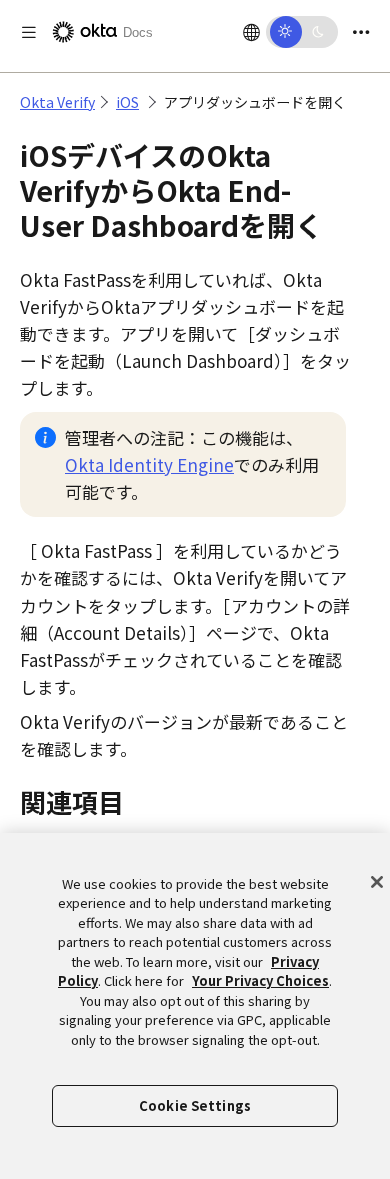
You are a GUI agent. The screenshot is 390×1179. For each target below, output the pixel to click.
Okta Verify (57, 102)
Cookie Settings (195, 1105)
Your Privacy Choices (260, 980)
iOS (127, 102)
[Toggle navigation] (361, 32)
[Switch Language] (251, 32)
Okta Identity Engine (149, 464)
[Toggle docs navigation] (29, 32)
